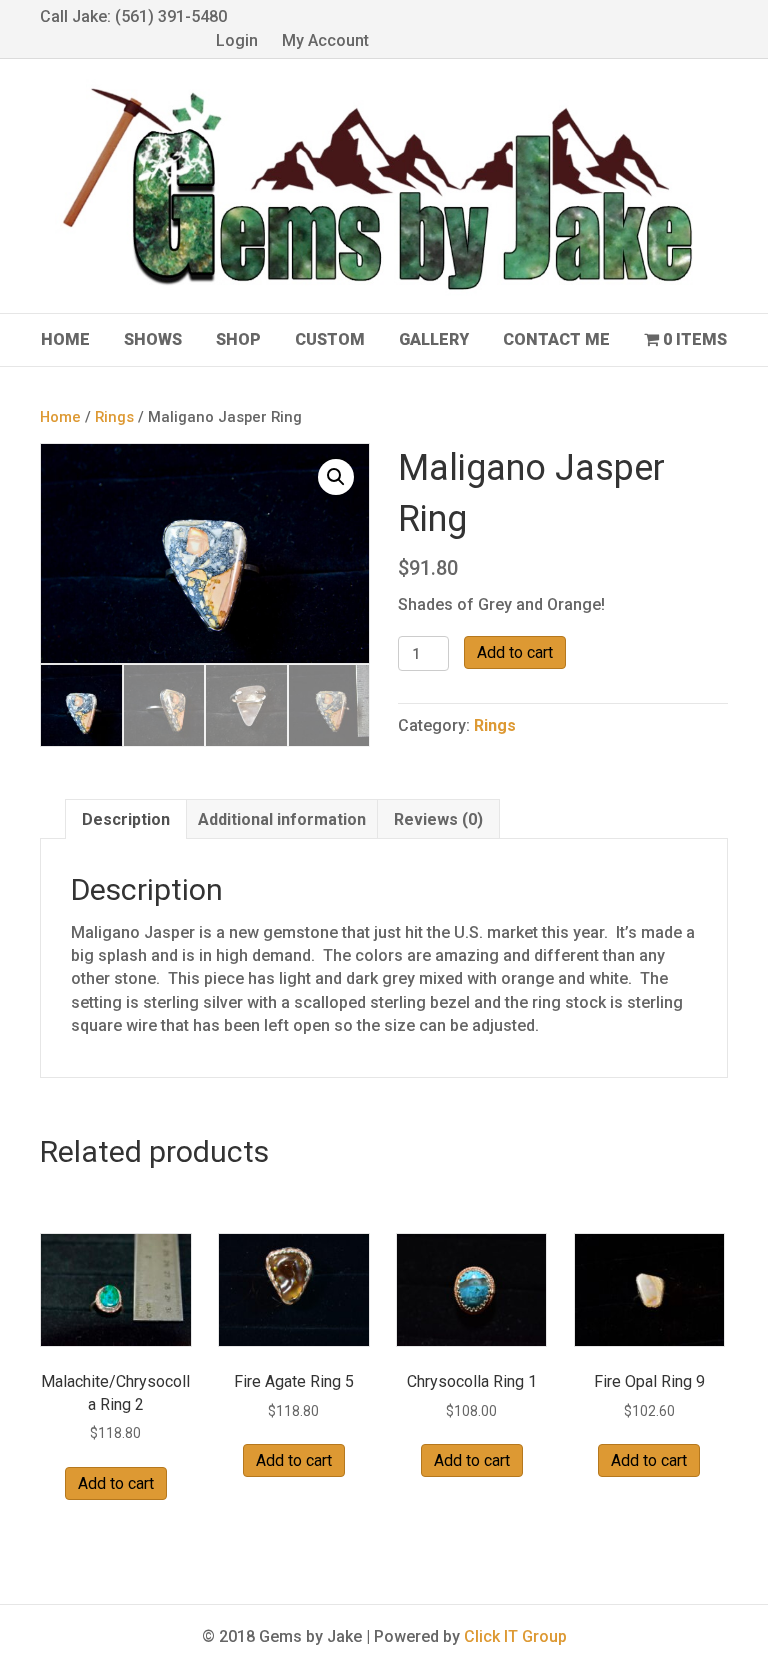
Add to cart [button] (116, 1483)
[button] (336, 477)
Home (65, 339)
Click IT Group (515, 1636)
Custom (330, 339)
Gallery (434, 339)
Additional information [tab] (282, 819)
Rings (114, 417)
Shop (238, 339)
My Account (325, 40)
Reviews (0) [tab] (438, 819)
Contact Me (556, 339)
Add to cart (515, 652)
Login (237, 40)
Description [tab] (126, 819)
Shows (153, 339)
